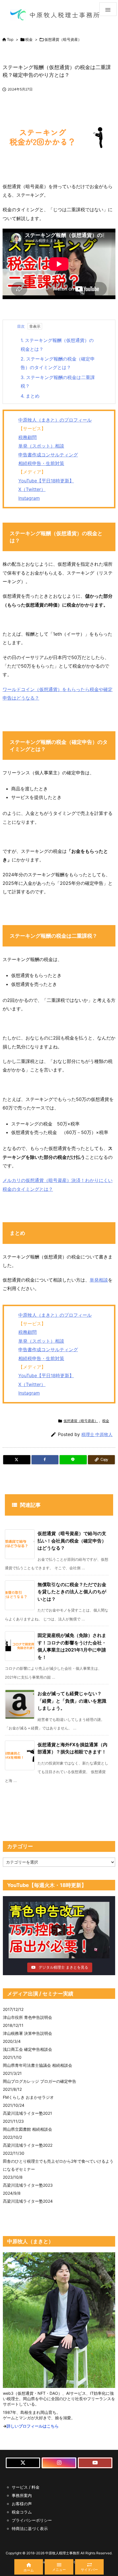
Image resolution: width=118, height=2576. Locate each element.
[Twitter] (17, 1460)
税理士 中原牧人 (97, 1434)
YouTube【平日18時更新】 (46, 481)
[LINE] (73, 1460)
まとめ (30, 396)
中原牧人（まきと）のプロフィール (55, 420)
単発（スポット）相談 (41, 446)
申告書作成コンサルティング (48, 455)
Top (10, 39)
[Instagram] (59, 2463)
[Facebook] (45, 1460)
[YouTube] (95, 2463)
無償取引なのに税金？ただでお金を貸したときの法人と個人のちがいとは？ (72, 1592)
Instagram (29, 498)
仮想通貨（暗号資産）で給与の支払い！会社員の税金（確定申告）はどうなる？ (72, 1541)
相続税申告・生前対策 (41, 463)
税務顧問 (27, 437)
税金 (29, 39)
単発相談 (99, 1280)
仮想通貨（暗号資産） (63, 39)
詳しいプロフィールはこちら (33, 2426)
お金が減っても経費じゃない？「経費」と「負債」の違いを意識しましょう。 (72, 1701)
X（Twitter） (32, 489)
